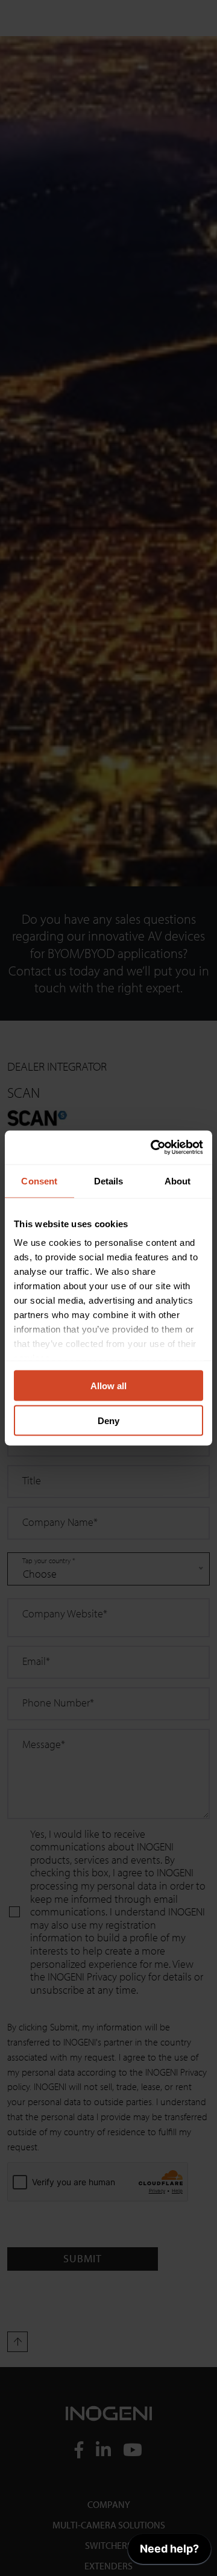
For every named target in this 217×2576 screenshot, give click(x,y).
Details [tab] (109, 1181)
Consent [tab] (39, 1181)
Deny (108, 1421)
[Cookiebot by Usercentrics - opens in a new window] (153, 1148)
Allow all (108, 1385)
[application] (169, 2552)
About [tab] (178, 1181)
